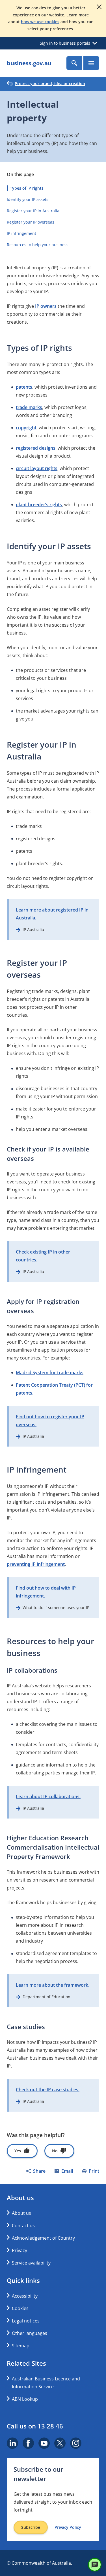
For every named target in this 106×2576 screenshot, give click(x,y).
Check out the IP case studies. (48, 2090)
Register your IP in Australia (33, 211)
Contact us (23, 2226)
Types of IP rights (27, 188)
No (55, 2151)
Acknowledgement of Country (43, 2238)
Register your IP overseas (31, 222)
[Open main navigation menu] (91, 63)
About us (21, 2213)
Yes (18, 2151)
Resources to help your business (38, 245)
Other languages (30, 2333)
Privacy (20, 2250)
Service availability (31, 2263)
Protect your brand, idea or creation (50, 84)
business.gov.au (29, 63)
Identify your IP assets (28, 199)
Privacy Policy (68, 2527)
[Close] (99, 7)
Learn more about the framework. (53, 1985)
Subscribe (31, 2527)
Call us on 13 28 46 (35, 2426)
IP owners (46, 306)
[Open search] (74, 63)
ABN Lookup (25, 2399)
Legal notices (26, 2321)
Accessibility (25, 2296)
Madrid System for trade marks (50, 1373)
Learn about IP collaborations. (48, 1796)
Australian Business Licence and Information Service (46, 2383)
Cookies (20, 2308)
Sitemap (21, 2346)
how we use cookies (40, 22)
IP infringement (21, 233)
